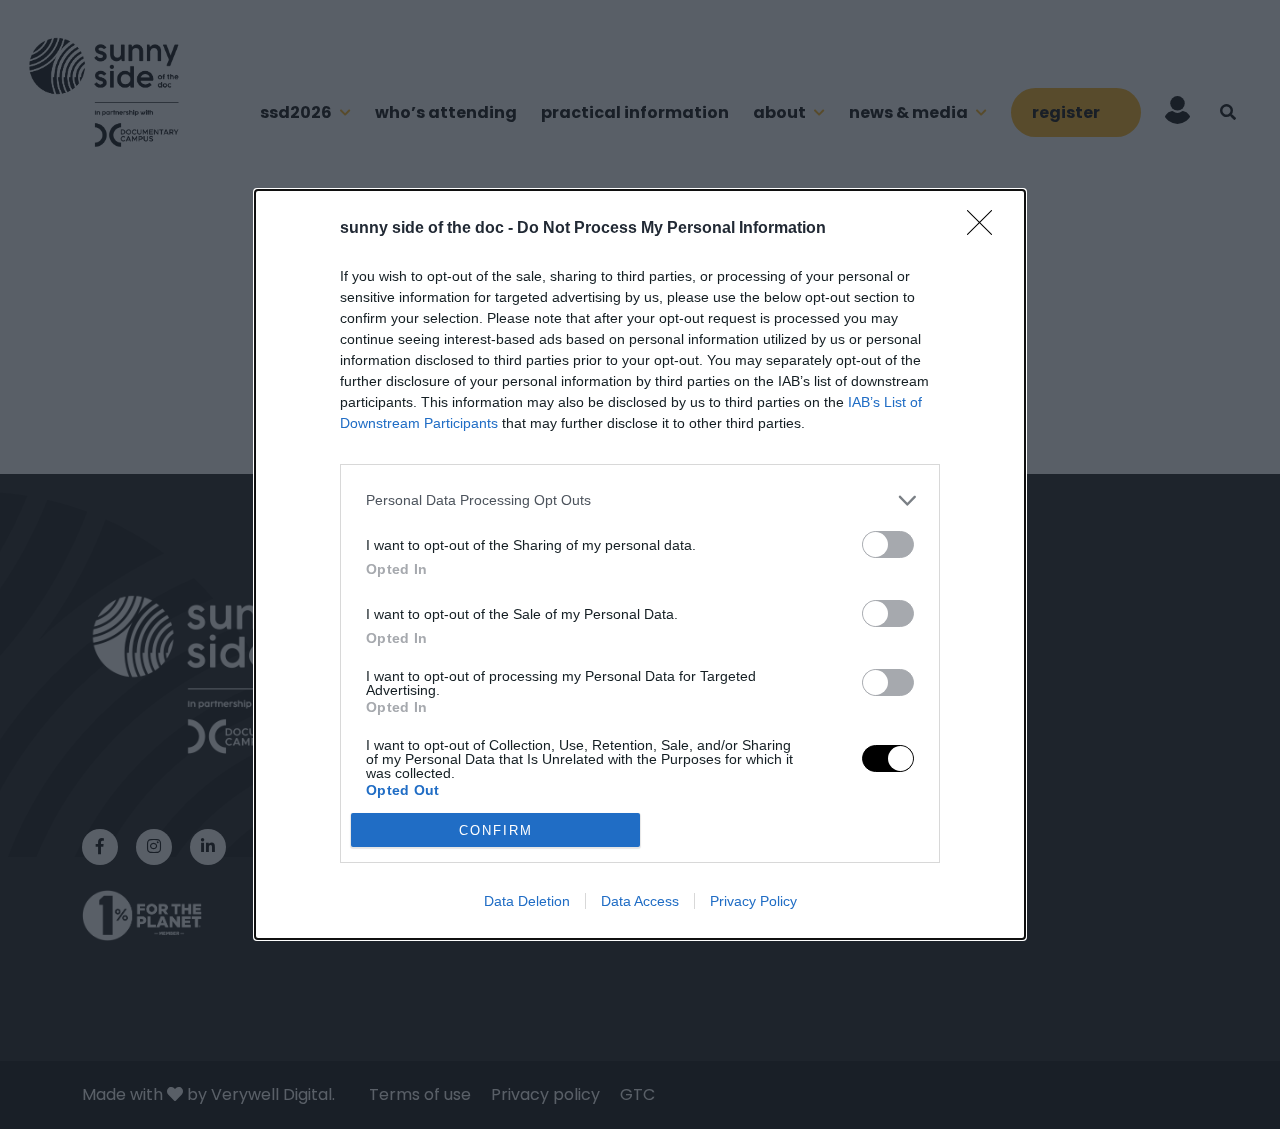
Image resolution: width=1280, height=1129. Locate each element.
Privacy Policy (753, 901)
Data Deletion (527, 901)
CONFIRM (496, 830)
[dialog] (640, 565)
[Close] (986, 229)
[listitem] (640, 500)
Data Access (640, 901)
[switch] (888, 544)
